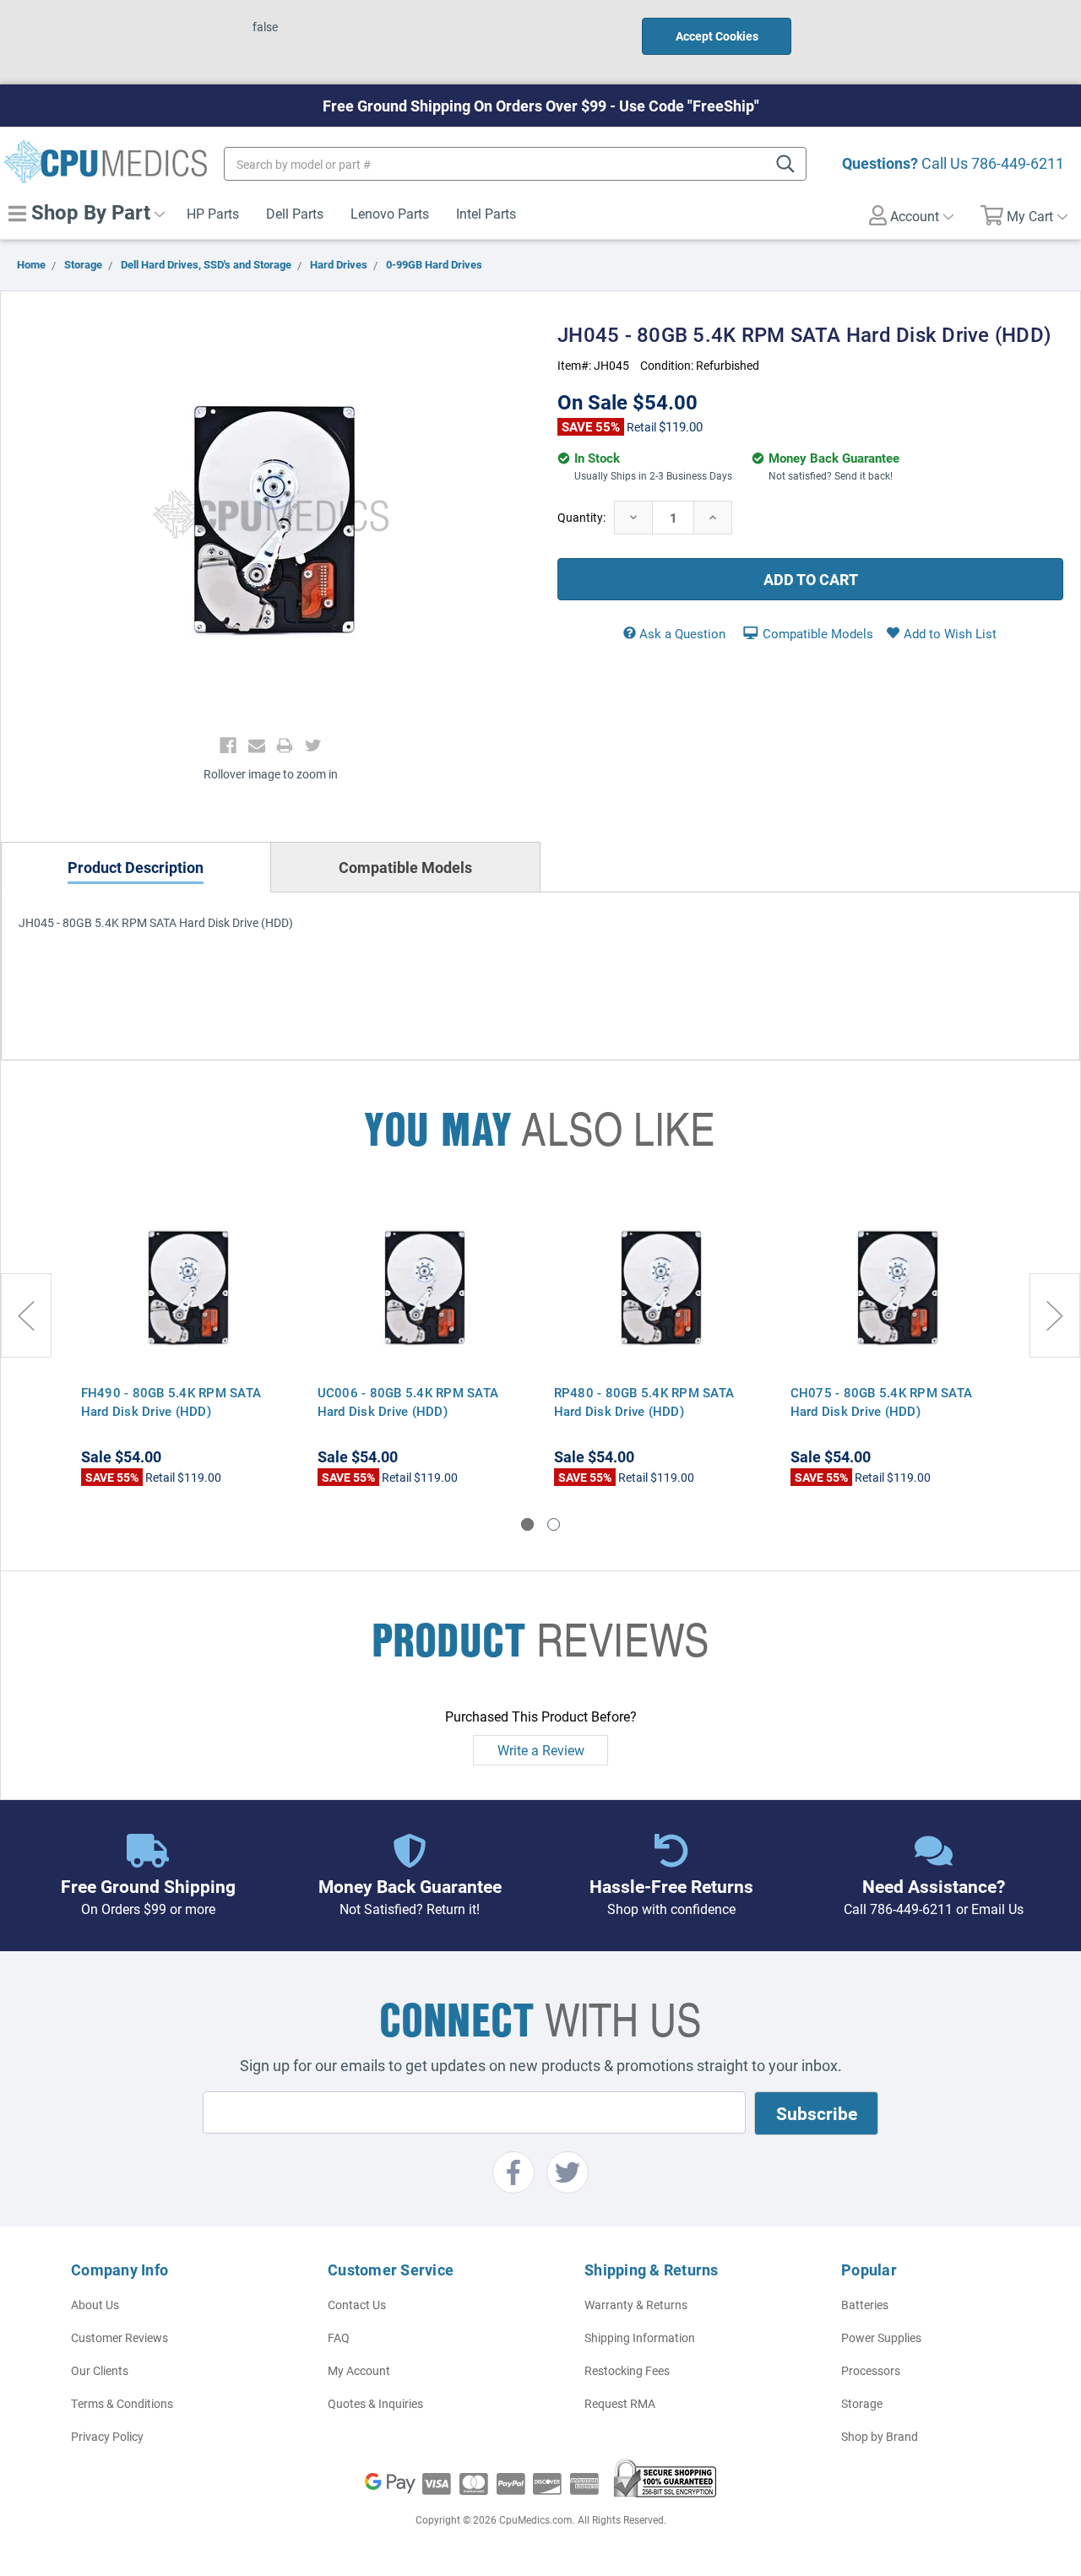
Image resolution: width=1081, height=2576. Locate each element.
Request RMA (620, 2403)
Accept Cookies (717, 36)
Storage (862, 2403)
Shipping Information (640, 2337)
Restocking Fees (627, 2370)
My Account (359, 2370)
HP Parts (213, 213)
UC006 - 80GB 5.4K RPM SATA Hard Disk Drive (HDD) (408, 1402)
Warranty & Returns (636, 2305)
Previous (26, 1315)
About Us (95, 2305)
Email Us (997, 1909)
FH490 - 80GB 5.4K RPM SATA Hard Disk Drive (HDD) (171, 1402)
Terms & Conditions (122, 2403)
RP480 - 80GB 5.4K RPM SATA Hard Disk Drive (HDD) (644, 1402)
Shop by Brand (880, 2436)
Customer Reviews (120, 2337)
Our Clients (100, 2370)
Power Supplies (881, 2337)
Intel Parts (486, 213)
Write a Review (541, 1750)
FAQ (339, 2337)
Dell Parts (295, 213)
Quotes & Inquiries (375, 2403)
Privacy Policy (107, 2436)
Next (1055, 1315)
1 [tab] (527, 1524)
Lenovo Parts (390, 213)
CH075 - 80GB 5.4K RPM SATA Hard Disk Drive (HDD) (882, 1402)
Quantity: (581, 517)
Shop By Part (88, 212)
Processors (871, 2370)
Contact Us (357, 2305)
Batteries (865, 2305)
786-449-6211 (1018, 163)
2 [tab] (554, 1524)
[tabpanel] (187, 1341)
